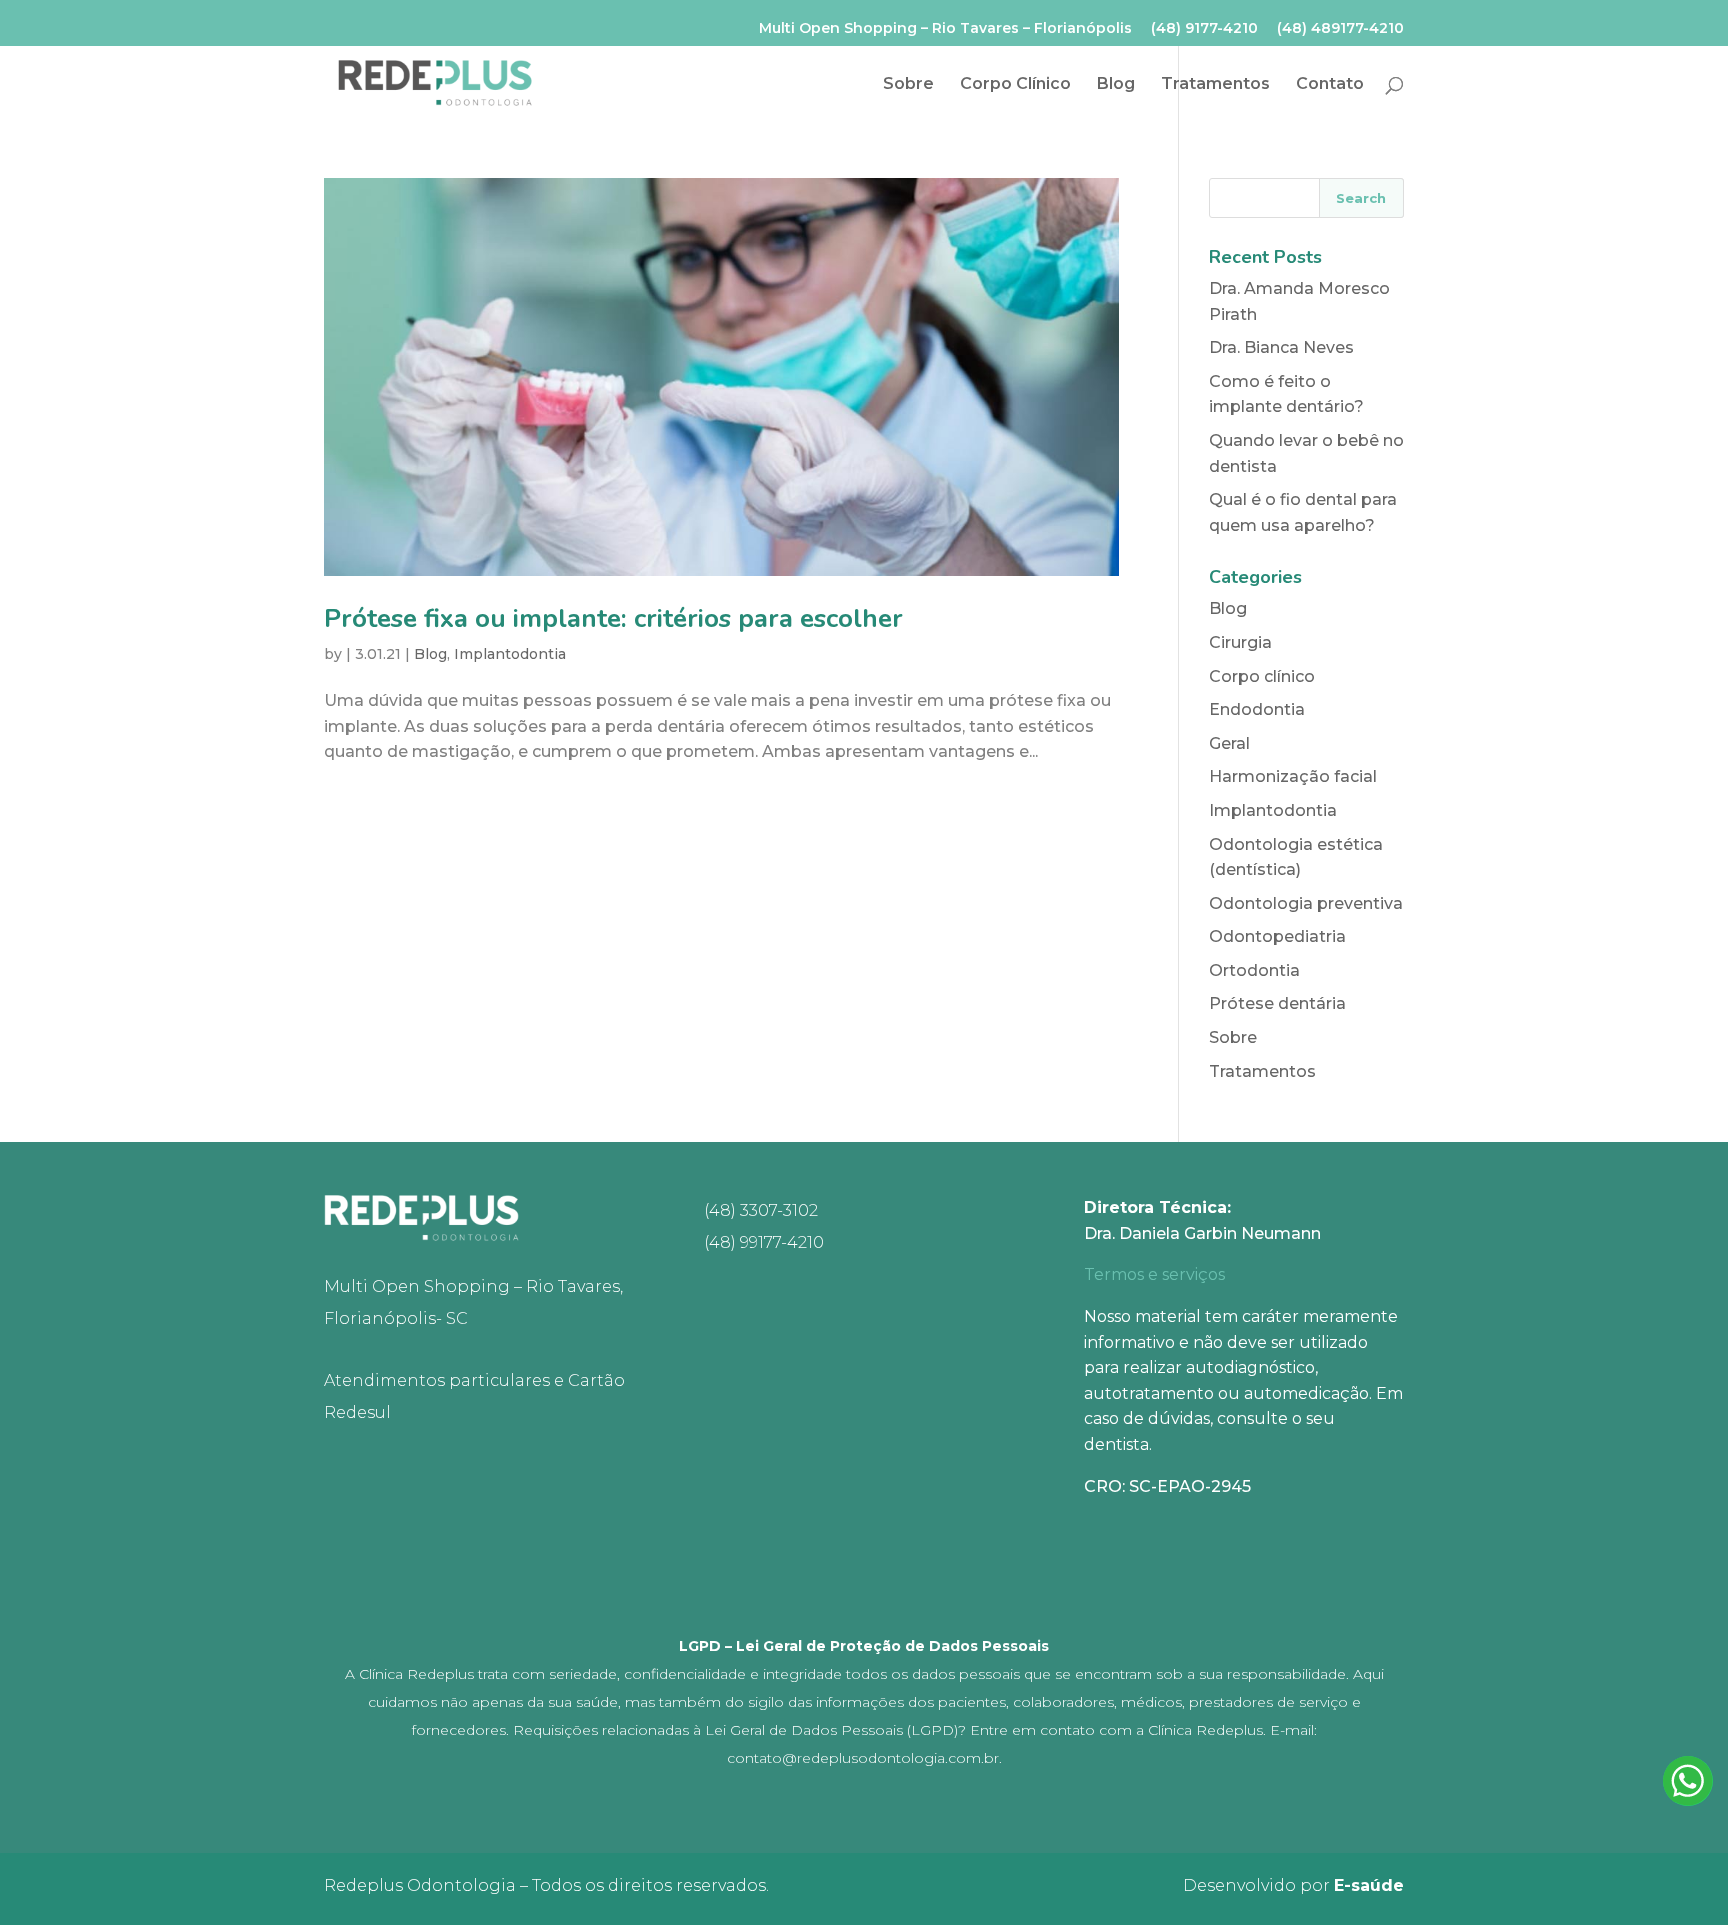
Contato (1330, 85)
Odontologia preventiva (1306, 903)
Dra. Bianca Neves (1281, 347)
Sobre (908, 85)
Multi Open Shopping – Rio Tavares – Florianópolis (945, 29)
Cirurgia (1240, 642)
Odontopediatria (1277, 936)
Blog (1116, 85)
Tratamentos (1215, 85)
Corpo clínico (1262, 676)
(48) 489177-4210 (1340, 29)
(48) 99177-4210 (764, 1242)
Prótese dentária (1277, 1003)
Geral (1229, 743)
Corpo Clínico (1015, 85)
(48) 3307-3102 (761, 1210)
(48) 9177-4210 (1204, 29)
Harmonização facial (1293, 776)
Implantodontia (510, 654)
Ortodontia (1254, 970)
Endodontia (1257, 709)
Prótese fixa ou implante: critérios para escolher (613, 618)
